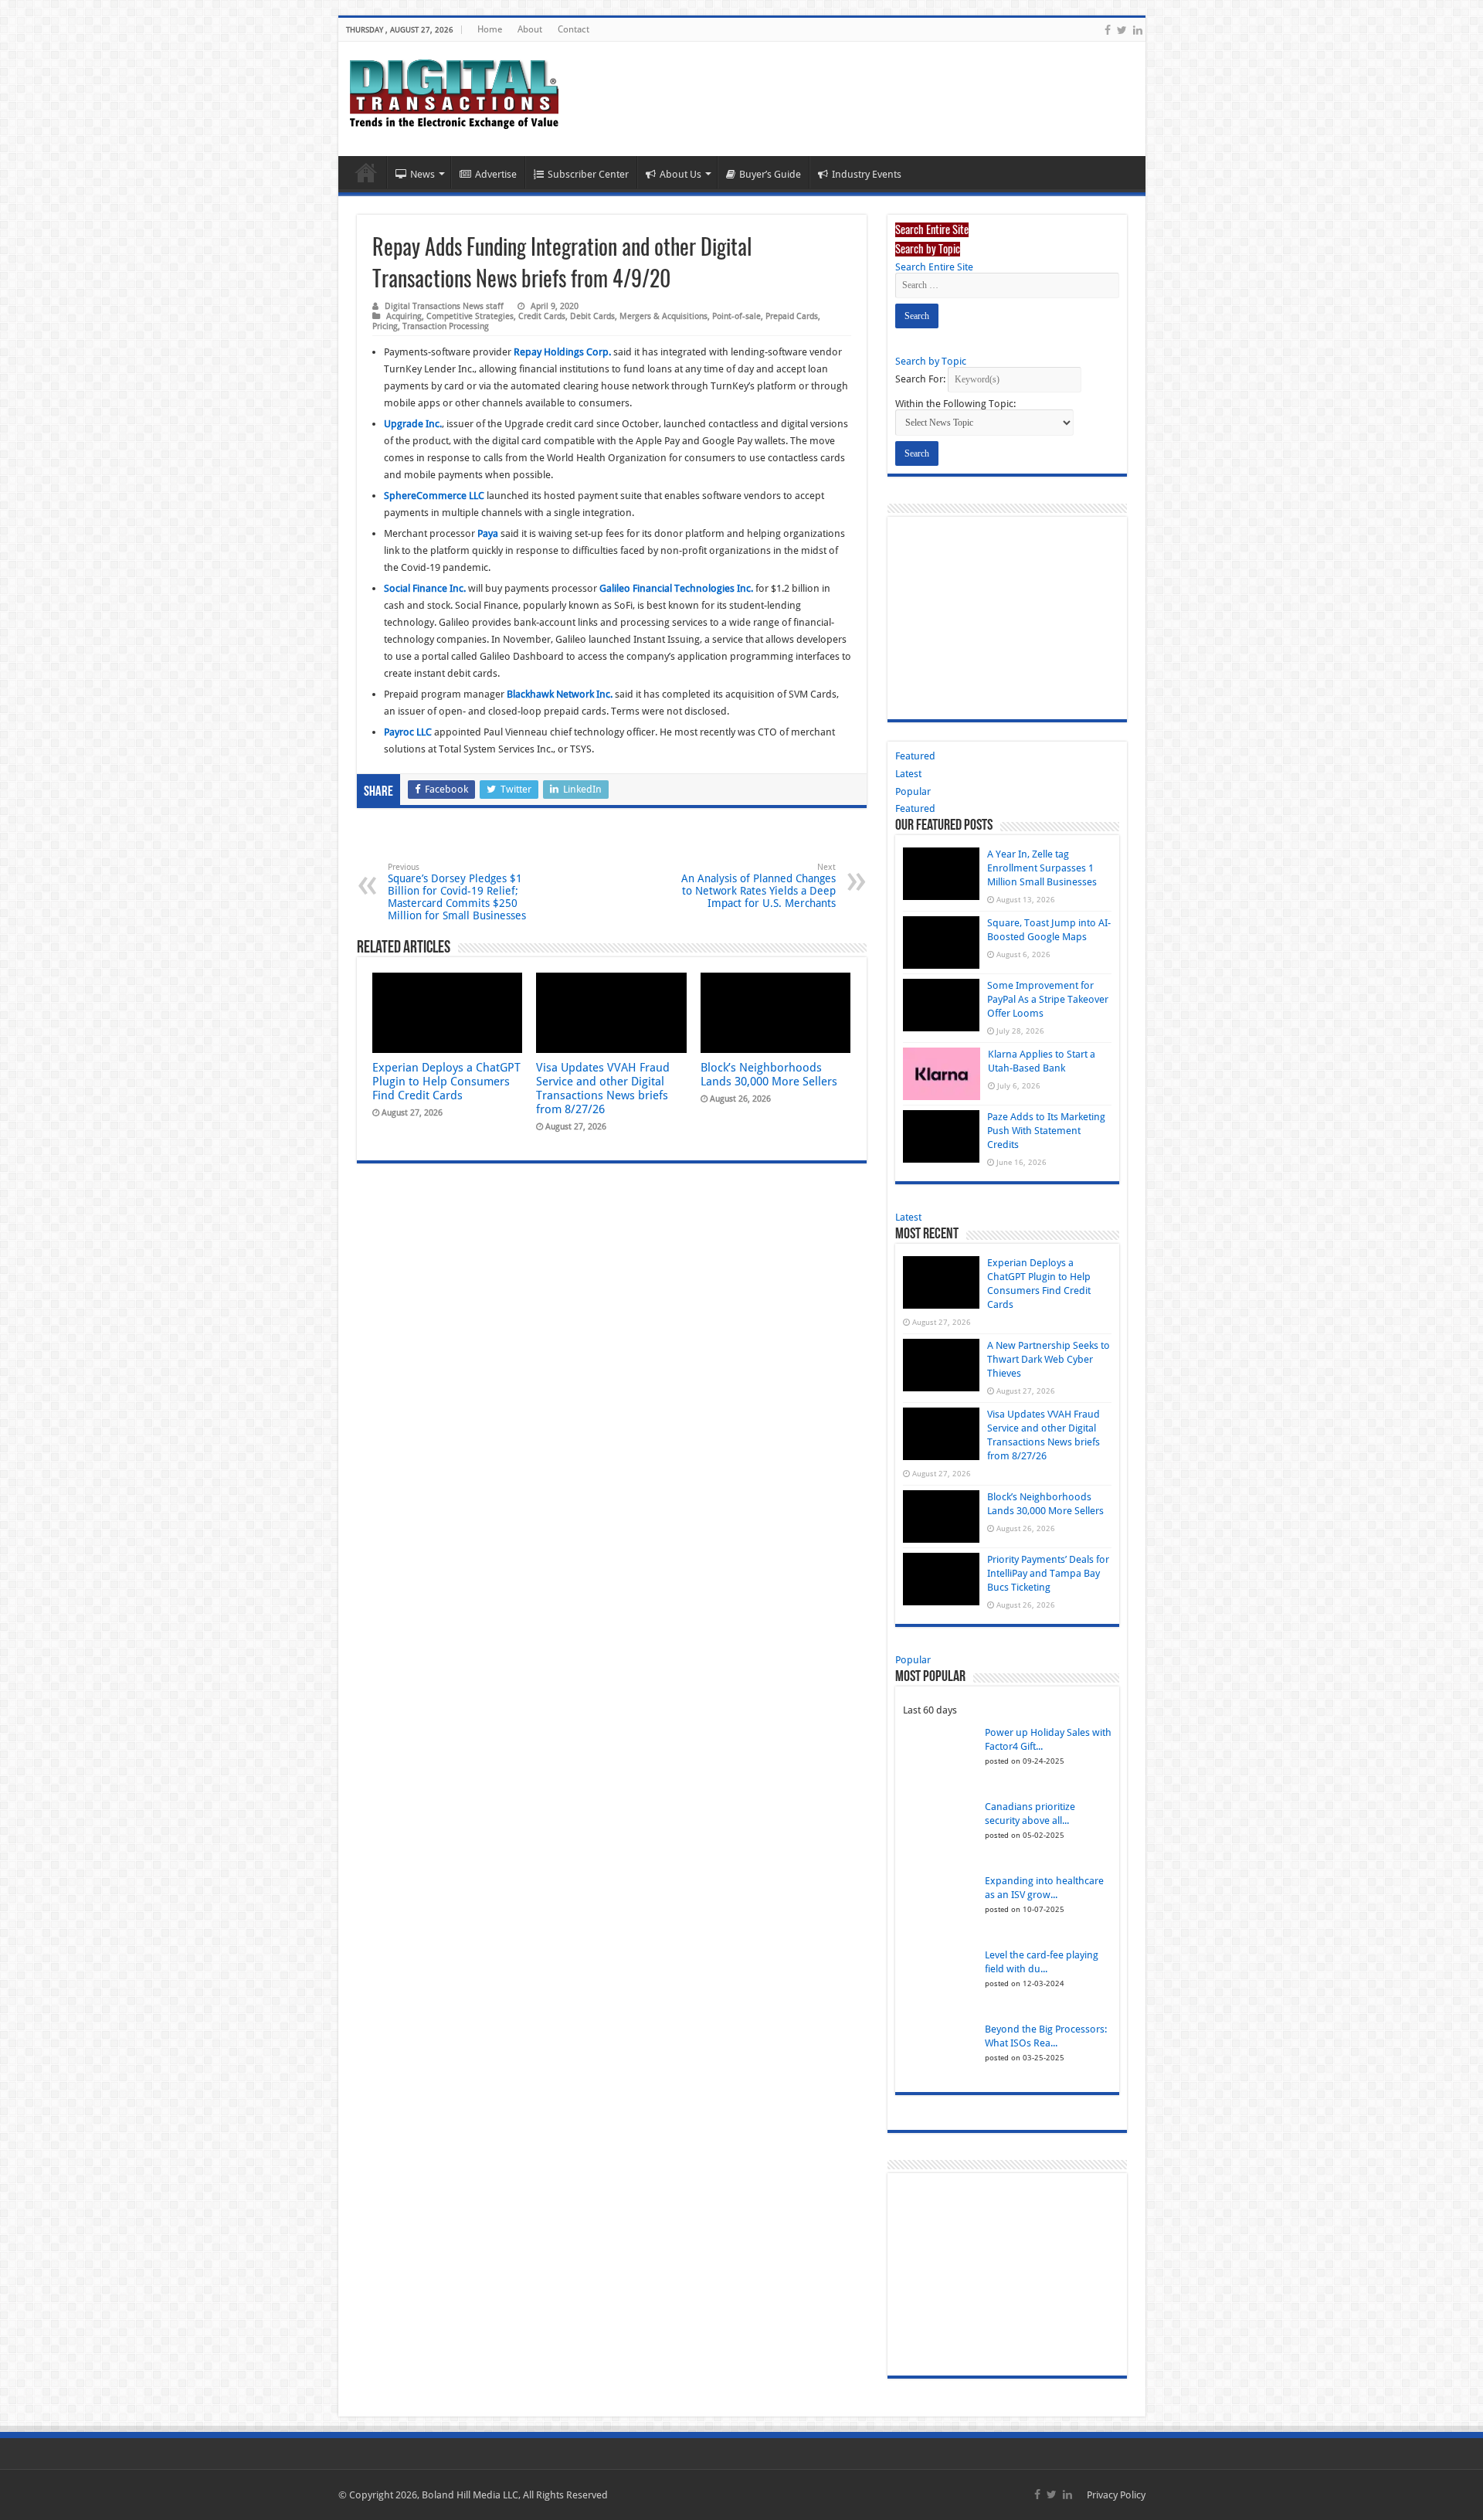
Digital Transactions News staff (444, 306)
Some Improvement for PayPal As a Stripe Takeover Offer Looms (1048, 999)
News (423, 174)
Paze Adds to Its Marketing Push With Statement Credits (1046, 1131)
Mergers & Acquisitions (663, 316)
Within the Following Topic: (955, 404)
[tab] (932, 229)
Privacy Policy (1116, 2495)
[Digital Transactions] (454, 91)
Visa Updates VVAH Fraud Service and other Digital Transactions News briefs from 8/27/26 (603, 1088)
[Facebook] (1108, 30)
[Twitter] (1122, 30)
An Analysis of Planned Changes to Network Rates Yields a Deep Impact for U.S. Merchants (758, 886)
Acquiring (404, 316)
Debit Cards (592, 316)
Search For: (920, 379)
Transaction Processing (446, 326)
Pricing (385, 326)
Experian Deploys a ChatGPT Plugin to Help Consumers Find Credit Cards (446, 1082)
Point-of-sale (736, 316)
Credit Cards (542, 316)
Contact (574, 29)
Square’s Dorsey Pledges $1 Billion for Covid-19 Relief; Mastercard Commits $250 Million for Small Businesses (457, 892)
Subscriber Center (588, 174)
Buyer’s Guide (770, 174)
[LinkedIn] (1138, 30)
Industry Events (867, 174)
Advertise (496, 174)
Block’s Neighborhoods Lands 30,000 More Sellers (769, 1075)
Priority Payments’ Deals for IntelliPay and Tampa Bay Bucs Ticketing (1048, 1573)
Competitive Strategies (470, 316)
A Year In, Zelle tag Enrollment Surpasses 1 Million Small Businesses (1042, 868)
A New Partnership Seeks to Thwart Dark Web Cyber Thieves (1049, 1359)
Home (490, 29)
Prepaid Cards (792, 316)
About (530, 29)
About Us (680, 174)
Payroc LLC (408, 732)
